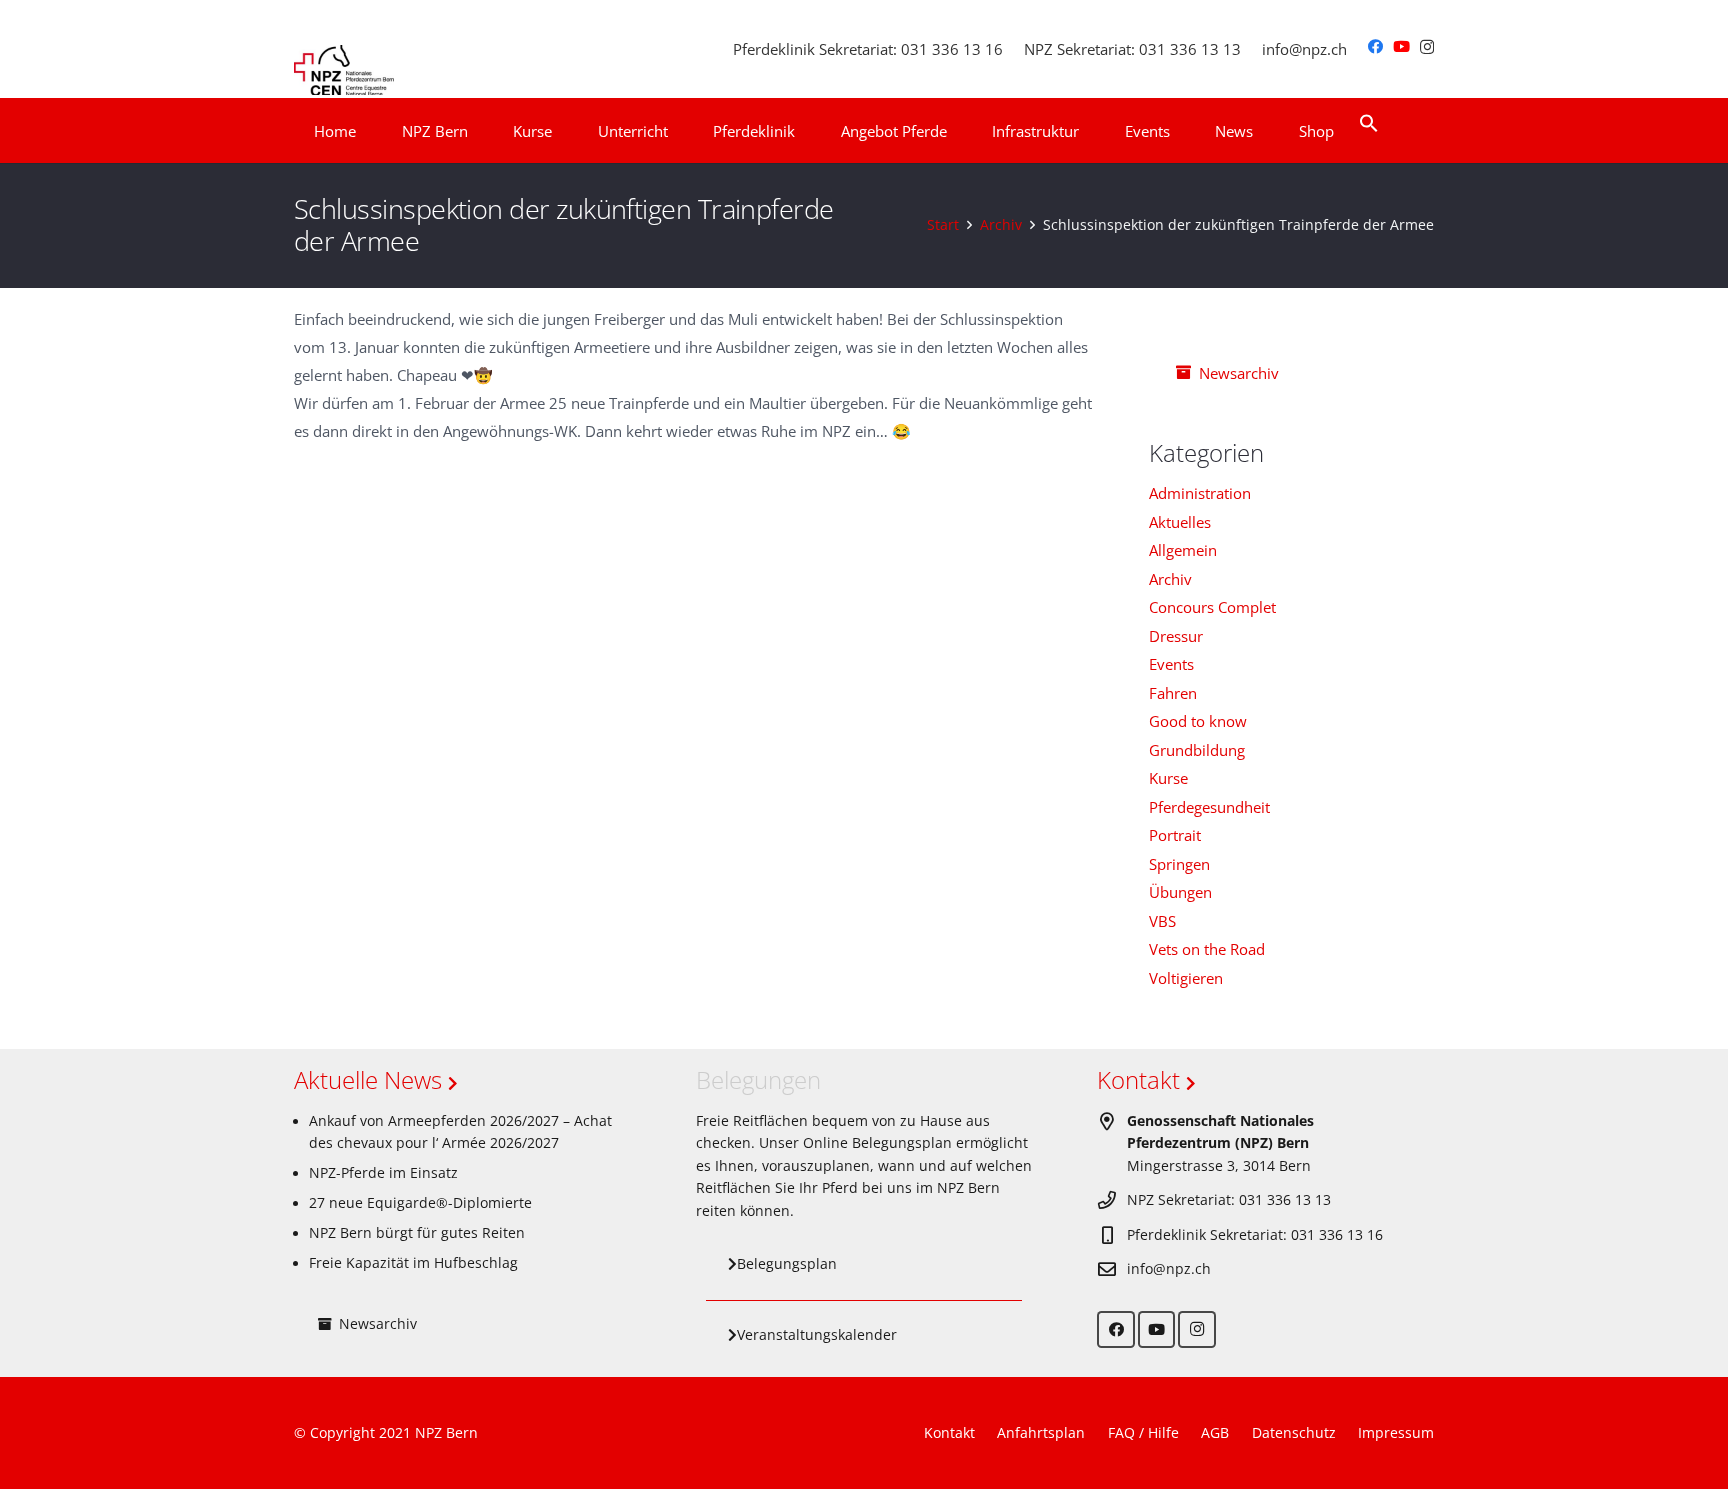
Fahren (1173, 693)
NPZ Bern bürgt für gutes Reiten (417, 1233)
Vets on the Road (1207, 949)
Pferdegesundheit (1209, 807)
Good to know (1198, 721)
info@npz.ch (1169, 1269)
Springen (1179, 864)
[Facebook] (1375, 46)
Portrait (1175, 835)
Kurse (1168, 778)
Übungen (1180, 892)
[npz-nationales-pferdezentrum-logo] (344, 49)
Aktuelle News (371, 1079)
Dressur (1176, 636)
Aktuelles (1180, 522)
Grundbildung (1197, 750)
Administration (1200, 493)
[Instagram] (1427, 47)
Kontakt (1141, 1079)
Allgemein (1183, 550)
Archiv (1170, 579)
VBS (1162, 921)
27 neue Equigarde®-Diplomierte (420, 1203)
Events (1171, 664)
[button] (481, 131)
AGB (1215, 1433)
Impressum (1396, 1433)
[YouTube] (1401, 46)
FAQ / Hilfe (1143, 1433)
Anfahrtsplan (1041, 1433)
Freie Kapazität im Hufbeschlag (413, 1263)
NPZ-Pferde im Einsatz (383, 1173)
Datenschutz (1294, 1433)
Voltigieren (1186, 978)
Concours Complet (1212, 607)
